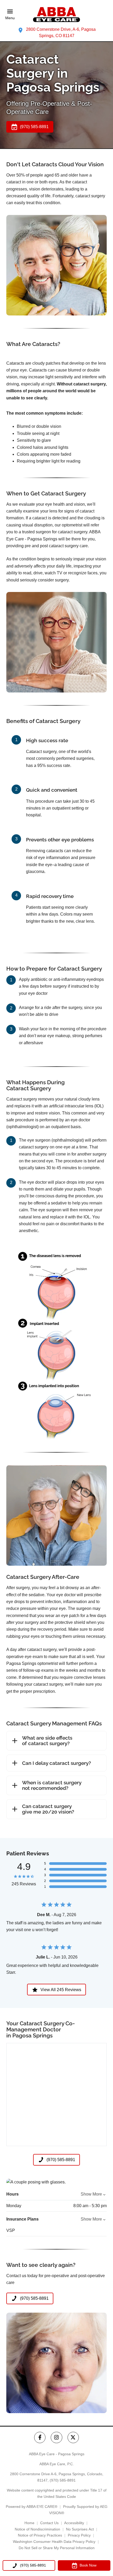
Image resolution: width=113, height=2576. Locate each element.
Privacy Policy (79, 2535)
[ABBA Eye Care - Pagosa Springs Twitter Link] (73, 2437)
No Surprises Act (80, 2529)
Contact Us (49, 2523)
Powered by (32, 2507)
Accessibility (74, 2523)
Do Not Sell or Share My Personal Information (57, 2548)
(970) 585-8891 (63, 2480)
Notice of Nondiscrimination (37, 2529)
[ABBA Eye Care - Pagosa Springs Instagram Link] (56, 2437)
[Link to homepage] (56, 15)
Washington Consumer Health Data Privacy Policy (54, 2542)
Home (29, 2523)
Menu (10, 18)
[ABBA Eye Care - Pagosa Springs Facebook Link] (40, 2437)
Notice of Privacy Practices (40, 2535)
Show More (91, 2194)
